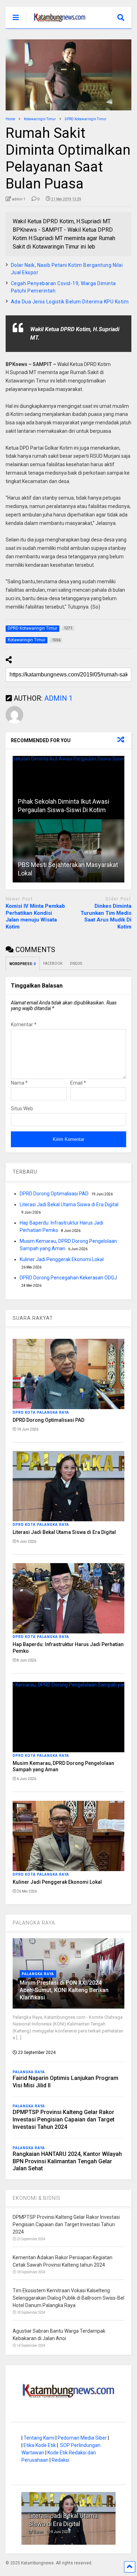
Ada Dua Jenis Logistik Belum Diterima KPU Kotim (70, 302)
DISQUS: (76, 963)
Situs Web (22, 1109)
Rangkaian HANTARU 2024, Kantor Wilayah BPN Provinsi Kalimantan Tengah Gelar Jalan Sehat (67, 2161)
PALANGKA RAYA (34, 1923)
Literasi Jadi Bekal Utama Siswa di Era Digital (69, 1205)
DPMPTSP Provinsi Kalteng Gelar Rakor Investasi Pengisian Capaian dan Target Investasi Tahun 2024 (64, 2119)
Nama (19, 1083)
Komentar (24, 1024)
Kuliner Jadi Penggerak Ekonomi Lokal (62, 1259)
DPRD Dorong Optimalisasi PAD (54, 1194)
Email (78, 1083)
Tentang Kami (39, 2438)
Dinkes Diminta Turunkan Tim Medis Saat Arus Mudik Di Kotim (106, 916)
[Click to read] (69, 788)
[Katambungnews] (56, 23)
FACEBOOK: (53, 963)
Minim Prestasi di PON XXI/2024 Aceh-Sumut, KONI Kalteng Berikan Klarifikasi (64, 1990)
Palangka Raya (38, 1974)
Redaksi (60, 2460)
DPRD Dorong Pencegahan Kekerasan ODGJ (68, 1278)
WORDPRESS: (23, 964)
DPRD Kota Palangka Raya (41, 1412)
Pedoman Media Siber (82, 2438)
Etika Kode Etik (40, 2445)
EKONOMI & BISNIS (37, 2198)
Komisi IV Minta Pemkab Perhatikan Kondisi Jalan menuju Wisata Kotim (35, 916)
